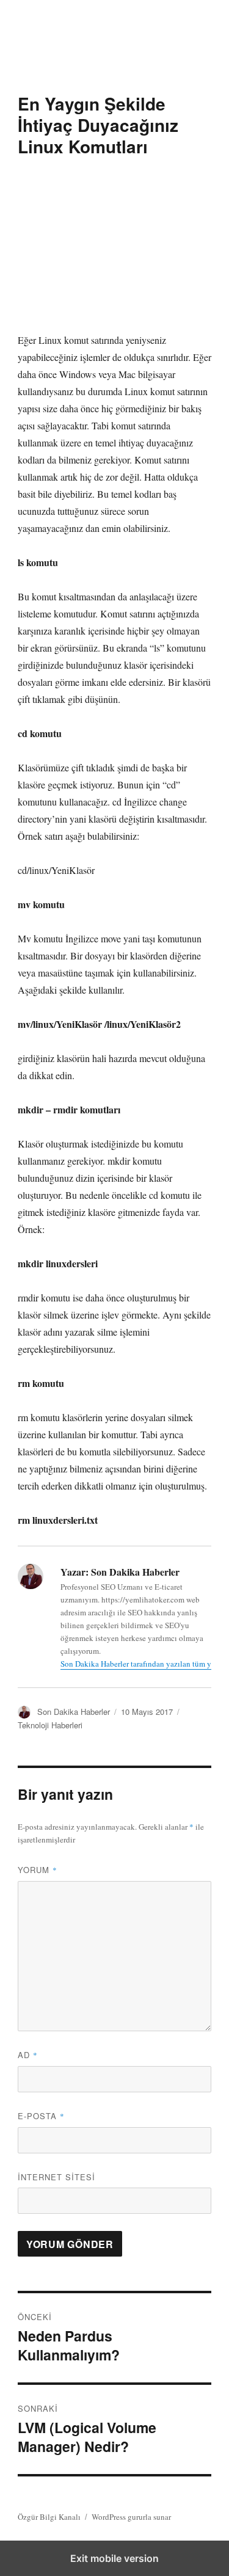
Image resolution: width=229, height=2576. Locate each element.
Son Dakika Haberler (74, 1712)
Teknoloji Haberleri (50, 1725)
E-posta (41, 2116)
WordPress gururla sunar (131, 2517)
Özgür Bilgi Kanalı (49, 2517)
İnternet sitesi (56, 2177)
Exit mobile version (114, 2558)
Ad (28, 2055)
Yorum (38, 1870)
